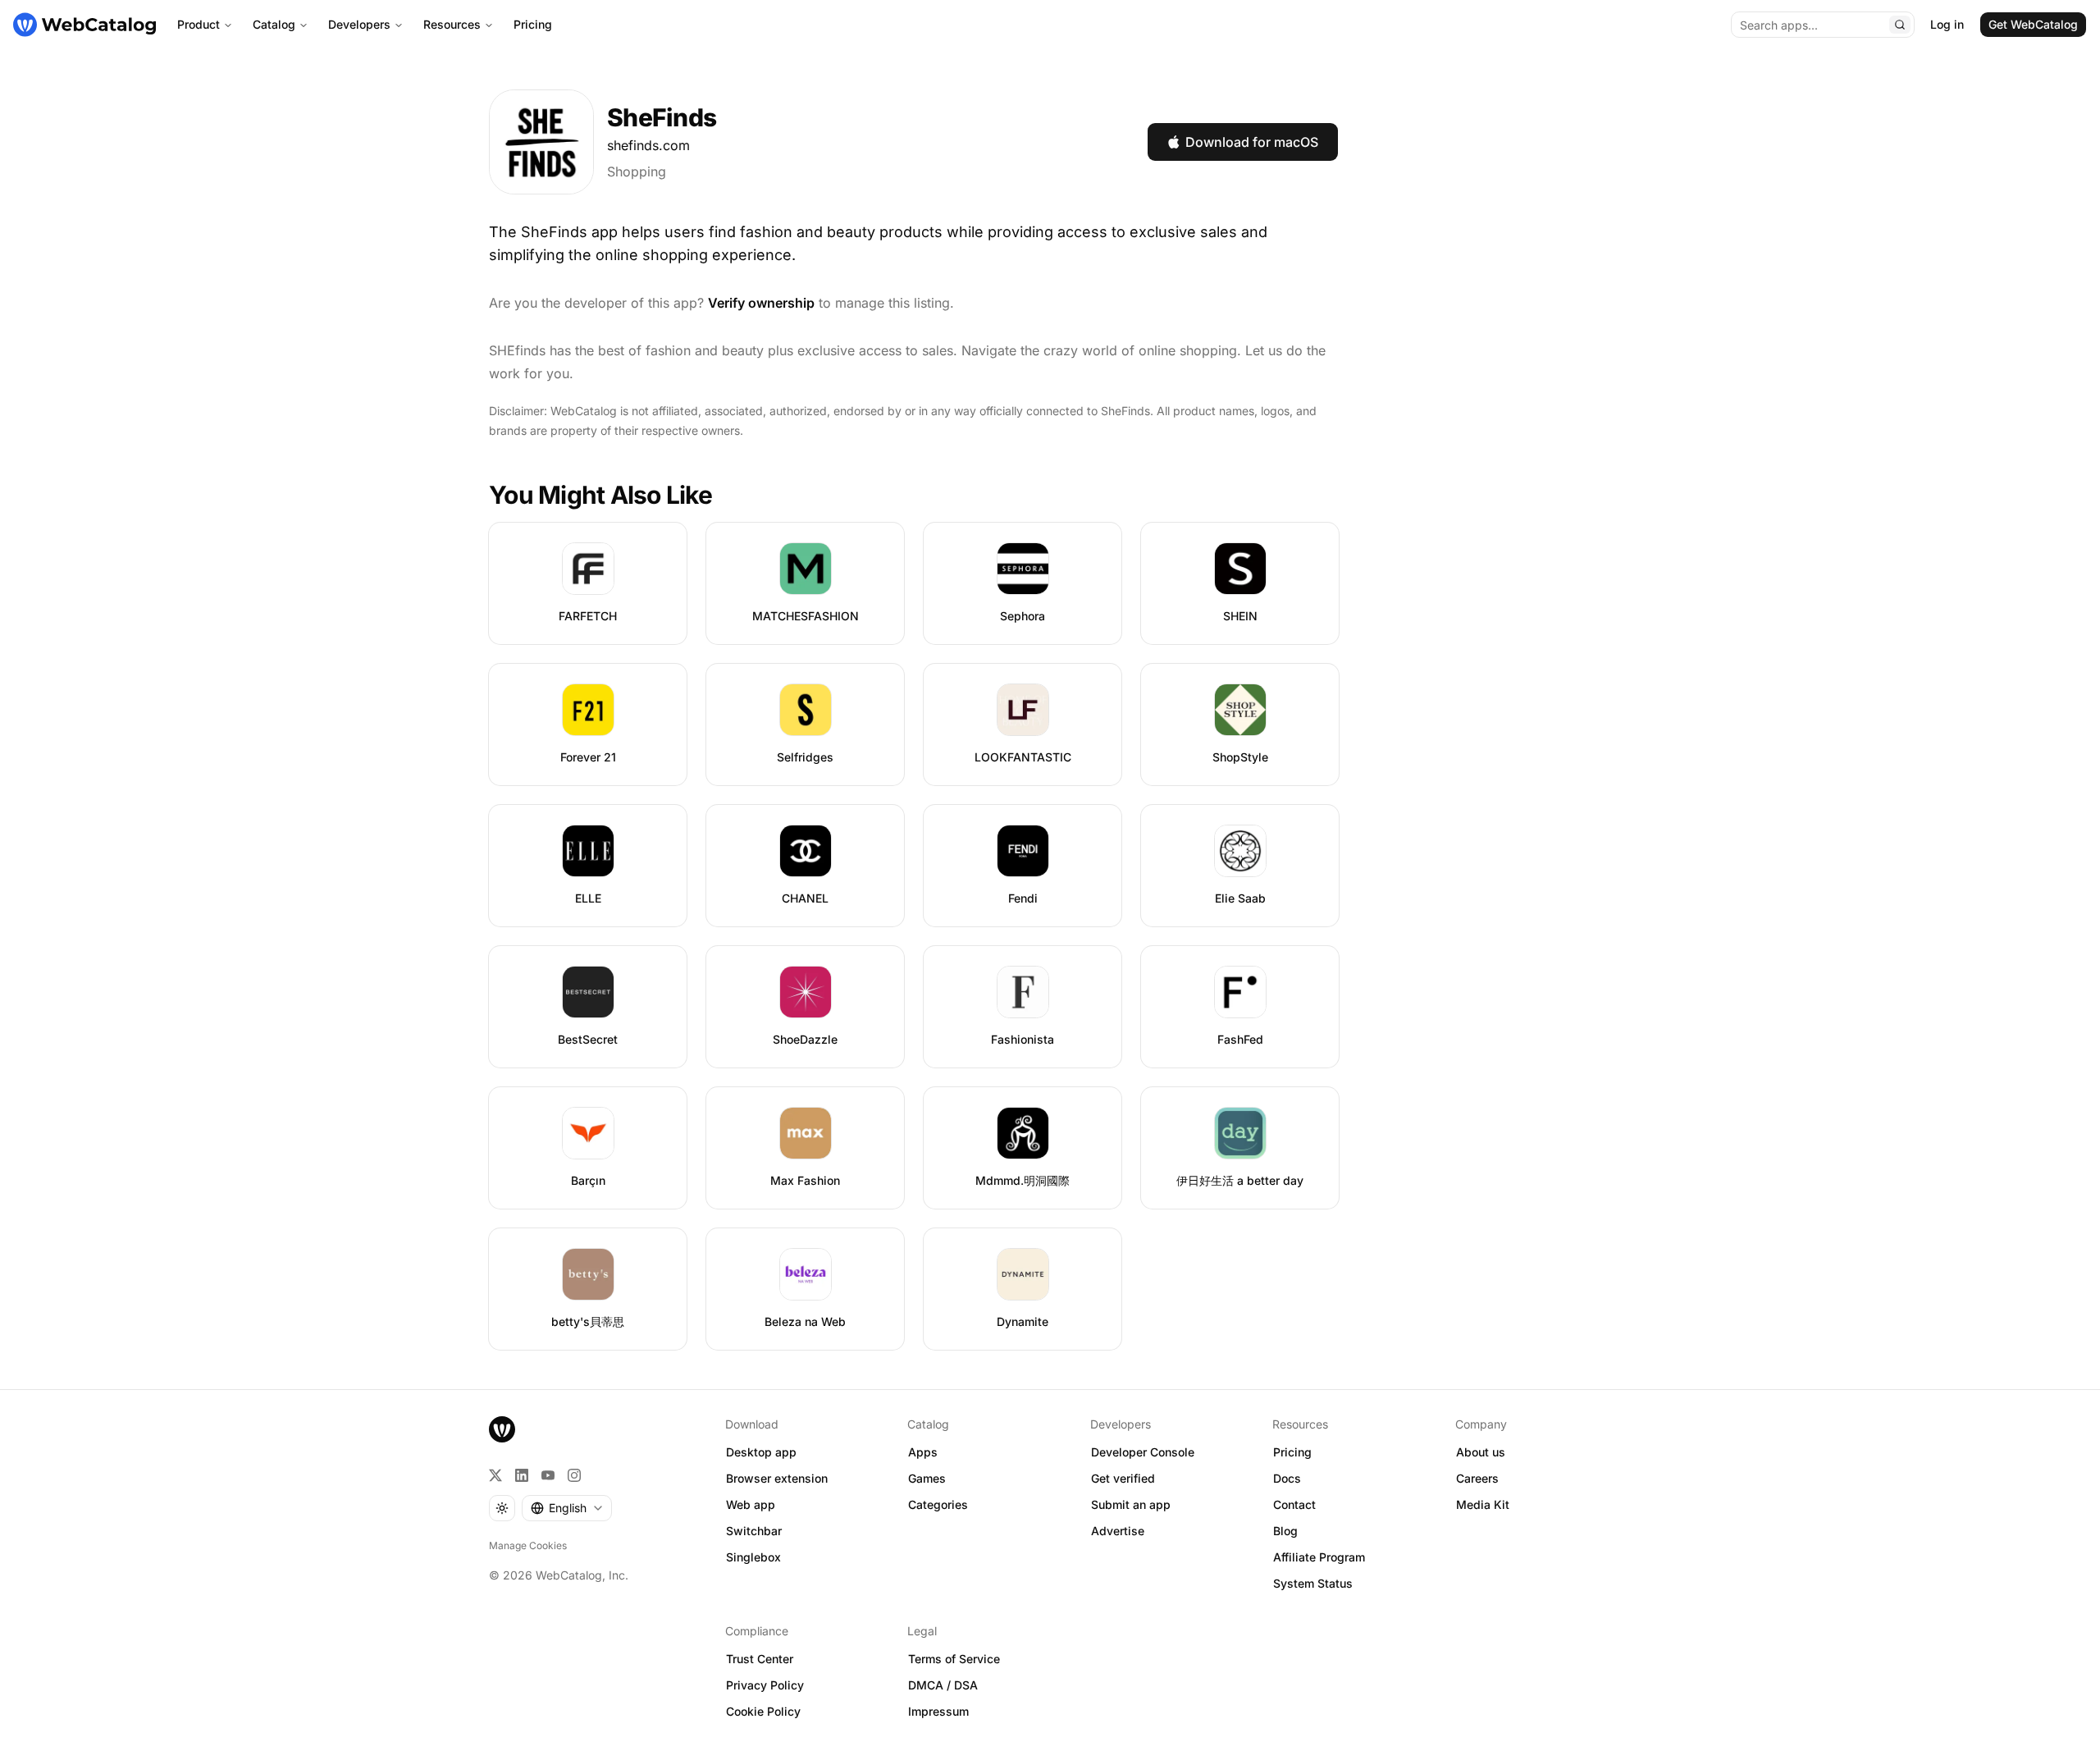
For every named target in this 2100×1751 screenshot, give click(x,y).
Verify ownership (761, 303)
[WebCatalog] (502, 1429)
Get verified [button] (1123, 1478)
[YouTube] (548, 1475)
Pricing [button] (1292, 1452)
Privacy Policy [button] (765, 1685)
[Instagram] (574, 1475)
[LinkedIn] (522, 1475)
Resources (452, 24)
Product (199, 24)
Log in (1947, 24)
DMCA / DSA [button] (943, 1685)
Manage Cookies (528, 1545)
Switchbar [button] (754, 1531)
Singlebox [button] (753, 1557)
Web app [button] (751, 1504)
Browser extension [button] (777, 1478)
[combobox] (567, 1508)
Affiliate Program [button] (1319, 1557)
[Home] (84, 25)
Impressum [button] (938, 1711)
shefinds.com (648, 145)
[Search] (1900, 25)
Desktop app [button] (761, 1452)
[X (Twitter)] (495, 1475)
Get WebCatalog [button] (2033, 24)
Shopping (637, 171)
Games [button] (927, 1478)
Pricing (533, 24)
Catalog (274, 24)
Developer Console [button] (1143, 1452)
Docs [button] (1287, 1478)
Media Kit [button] (1483, 1504)
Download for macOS (1252, 142)
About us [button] (1481, 1452)
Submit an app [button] (1131, 1504)
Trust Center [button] (760, 1659)
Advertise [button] (1118, 1531)
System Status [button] (1313, 1583)
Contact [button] (1294, 1504)
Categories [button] (938, 1504)
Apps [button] (923, 1452)
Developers (359, 24)
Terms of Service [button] (954, 1659)
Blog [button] (1285, 1531)
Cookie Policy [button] (763, 1711)
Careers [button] (1477, 1478)
